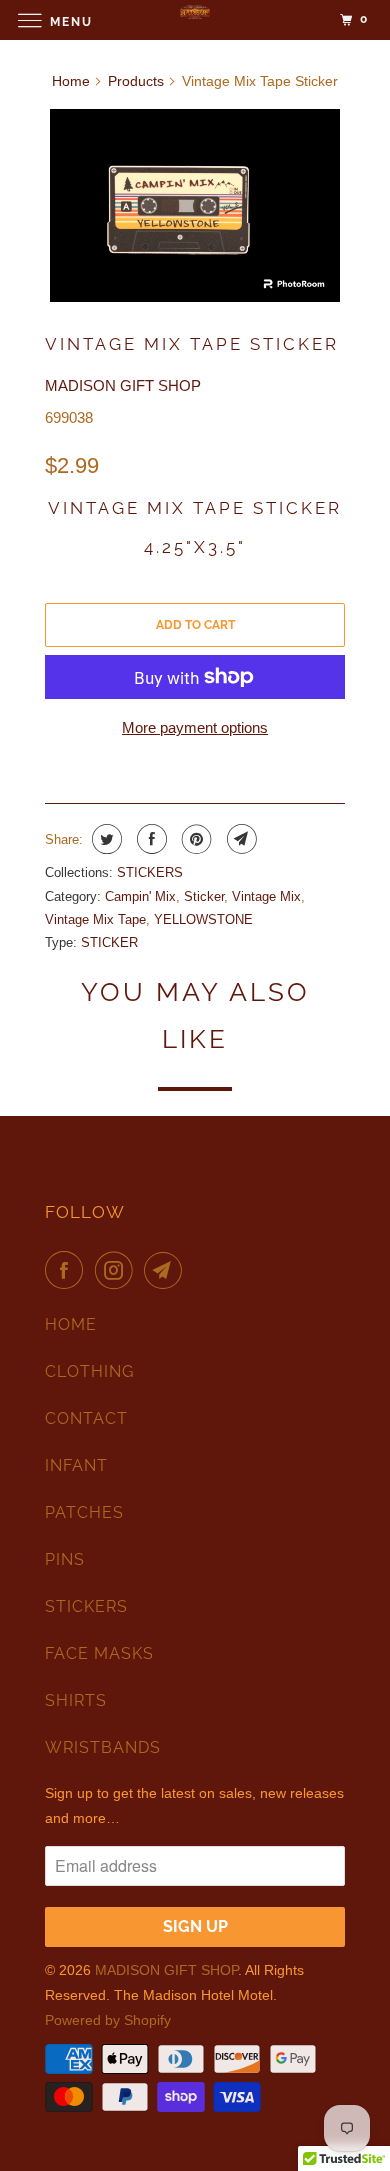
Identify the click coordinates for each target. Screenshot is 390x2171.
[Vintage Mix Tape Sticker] (195, 205)
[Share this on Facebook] (149, 839)
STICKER (109, 942)
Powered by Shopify (108, 2020)
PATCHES (84, 1512)
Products (136, 81)
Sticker (204, 896)
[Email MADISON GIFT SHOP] (167, 1270)
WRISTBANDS (103, 1747)
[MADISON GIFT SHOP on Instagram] (118, 1270)
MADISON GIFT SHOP (123, 385)
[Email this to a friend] (239, 839)
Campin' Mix (140, 896)
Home (71, 81)
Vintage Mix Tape (95, 919)
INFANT (76, 1465)
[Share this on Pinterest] (194, 839)
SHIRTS (76, 1700)
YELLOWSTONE (203, 919)
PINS (65, 1559)
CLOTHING (89, 1371)
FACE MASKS (99, 1653)
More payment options (195, 727)
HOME (71, 1324)
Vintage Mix (266, 896)
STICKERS (150, 872)
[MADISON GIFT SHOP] (195, 19)
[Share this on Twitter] (104, 839)
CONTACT (86, 1418)
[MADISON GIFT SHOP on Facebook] (68, 1270)
